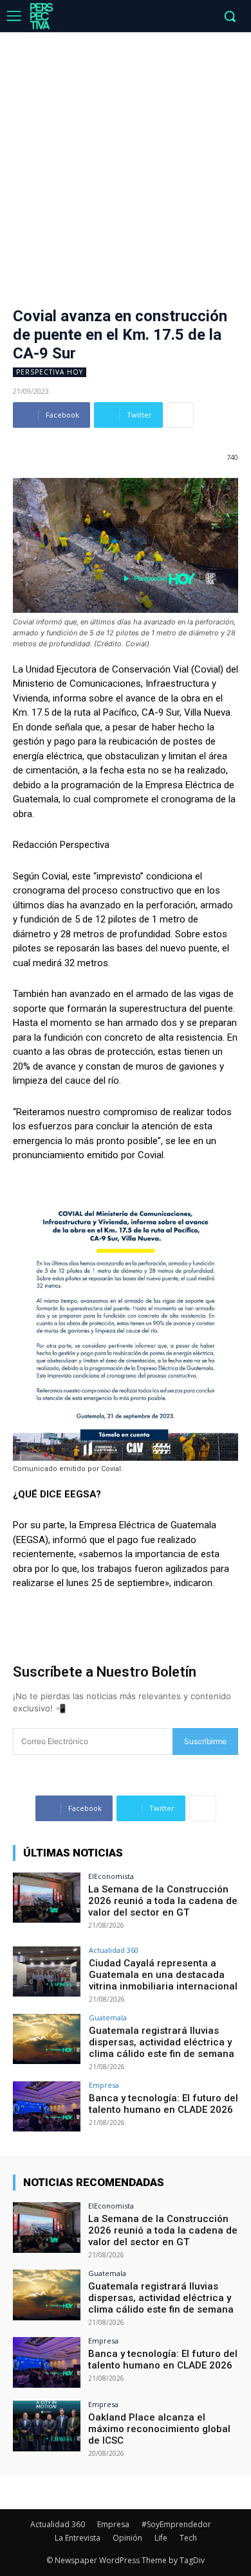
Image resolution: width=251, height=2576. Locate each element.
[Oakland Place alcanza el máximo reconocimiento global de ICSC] (47, 2426)
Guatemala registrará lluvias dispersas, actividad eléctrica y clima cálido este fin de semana (162, 2042)
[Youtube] (202, 17)
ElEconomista (111, 1876)
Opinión (127, 2538)
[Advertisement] (126, 164)
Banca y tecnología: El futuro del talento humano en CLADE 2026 (163, 2104)
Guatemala (108, 2017)
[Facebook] (123, 17)
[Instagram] (143, 17)
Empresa (104, 2085)
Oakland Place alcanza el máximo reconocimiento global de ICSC (159, 2429)
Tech (188, 2538)
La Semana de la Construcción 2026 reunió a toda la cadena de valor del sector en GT (163, 1901)
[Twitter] (182, 17)
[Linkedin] (163, 17)
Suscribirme (205, 1741)
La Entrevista (78, 2538)
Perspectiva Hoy (50, 372)
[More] (180, 415)
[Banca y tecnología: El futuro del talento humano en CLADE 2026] (47, 2107)
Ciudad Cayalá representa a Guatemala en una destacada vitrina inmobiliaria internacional (163, 1975)
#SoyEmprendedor (176, 2524)
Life (161, 2538)
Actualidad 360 (114, 1950)
